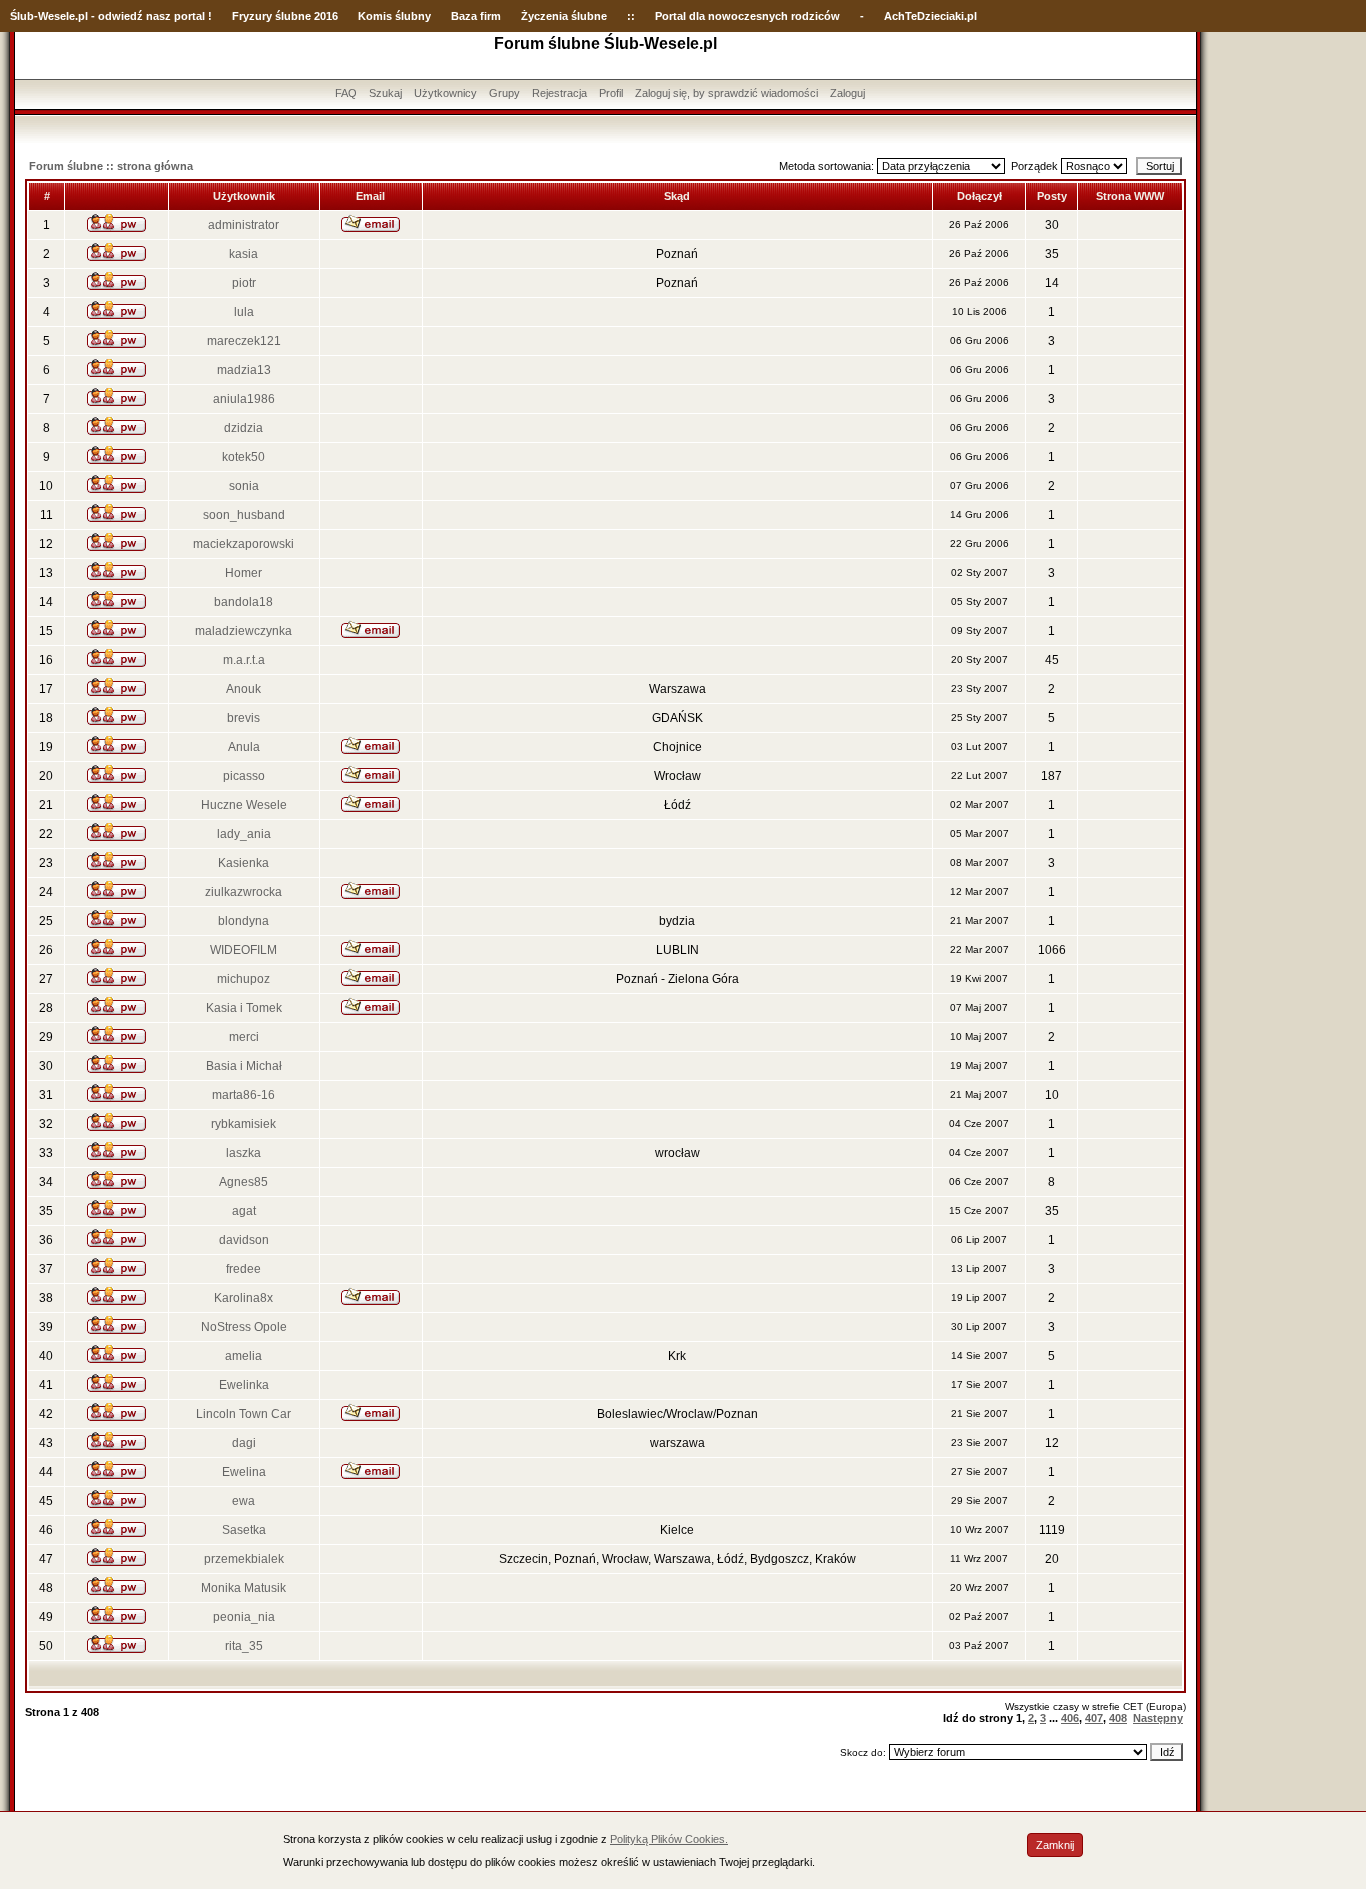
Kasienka (243, 863)
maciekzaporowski (243, 544)
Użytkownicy (445, 93)
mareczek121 (244, 341)
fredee (243, 1269)
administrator (243, 225)
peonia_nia (244, 1617)
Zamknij (1055, 1845)
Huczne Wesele (244, 805)
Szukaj (385, 93)
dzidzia (243, 428)
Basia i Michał (244, 1066)
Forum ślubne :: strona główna (111, 166)
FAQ (346, 93)
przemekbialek (244, 1559)
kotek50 (243, 457)
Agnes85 (243, 1182)
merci (244, 1037)
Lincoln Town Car (243, 1414)
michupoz (243, 979)
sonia (244, 486)
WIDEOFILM (243, 950)
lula (244, 312)
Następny (1158, 1718)
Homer (243, 573)
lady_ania (244, 834)
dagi (244, 1443)
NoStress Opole (244, 1327)
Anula (244, 747)
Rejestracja (559, 93)
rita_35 (244, 1646)
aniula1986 (244, 399)
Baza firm (476, 16)
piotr (244, 283)
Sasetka (244, 1530)
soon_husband (244, 515)
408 (1118, 1718)
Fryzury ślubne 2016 (285, 16)
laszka (243, 1153)
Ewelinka (244, 1385)
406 (1070, 1718)
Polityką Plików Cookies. (669, 1839)
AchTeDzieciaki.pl (930, 16)
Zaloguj (847, 93)
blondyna (243, 921)
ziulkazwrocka (243, 892)
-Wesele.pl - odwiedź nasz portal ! (123, 16)
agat (244, 1211)
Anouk (243, 689)
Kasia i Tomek (244, 1008)
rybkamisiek (243, 1124)
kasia (243, 254)
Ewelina (244, 1472)
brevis (243, 718)
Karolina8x (243, 1298)
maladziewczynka (243, 631)
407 (1094, 1718)
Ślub (22, 16)
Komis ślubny (394, 16)
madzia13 (244, 370)
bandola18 (243, 602)
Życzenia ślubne (564, 16)
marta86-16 (243, 1095)
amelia (243, 1356)
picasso (244, 776)
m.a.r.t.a (244, 660)
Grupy (504, 93)
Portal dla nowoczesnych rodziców (747, 16)
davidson (244, 1240)
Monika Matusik (243, 1588)
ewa (243, 1501)
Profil (611, 93)
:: (631, 16)
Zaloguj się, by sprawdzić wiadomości (726, 93)
